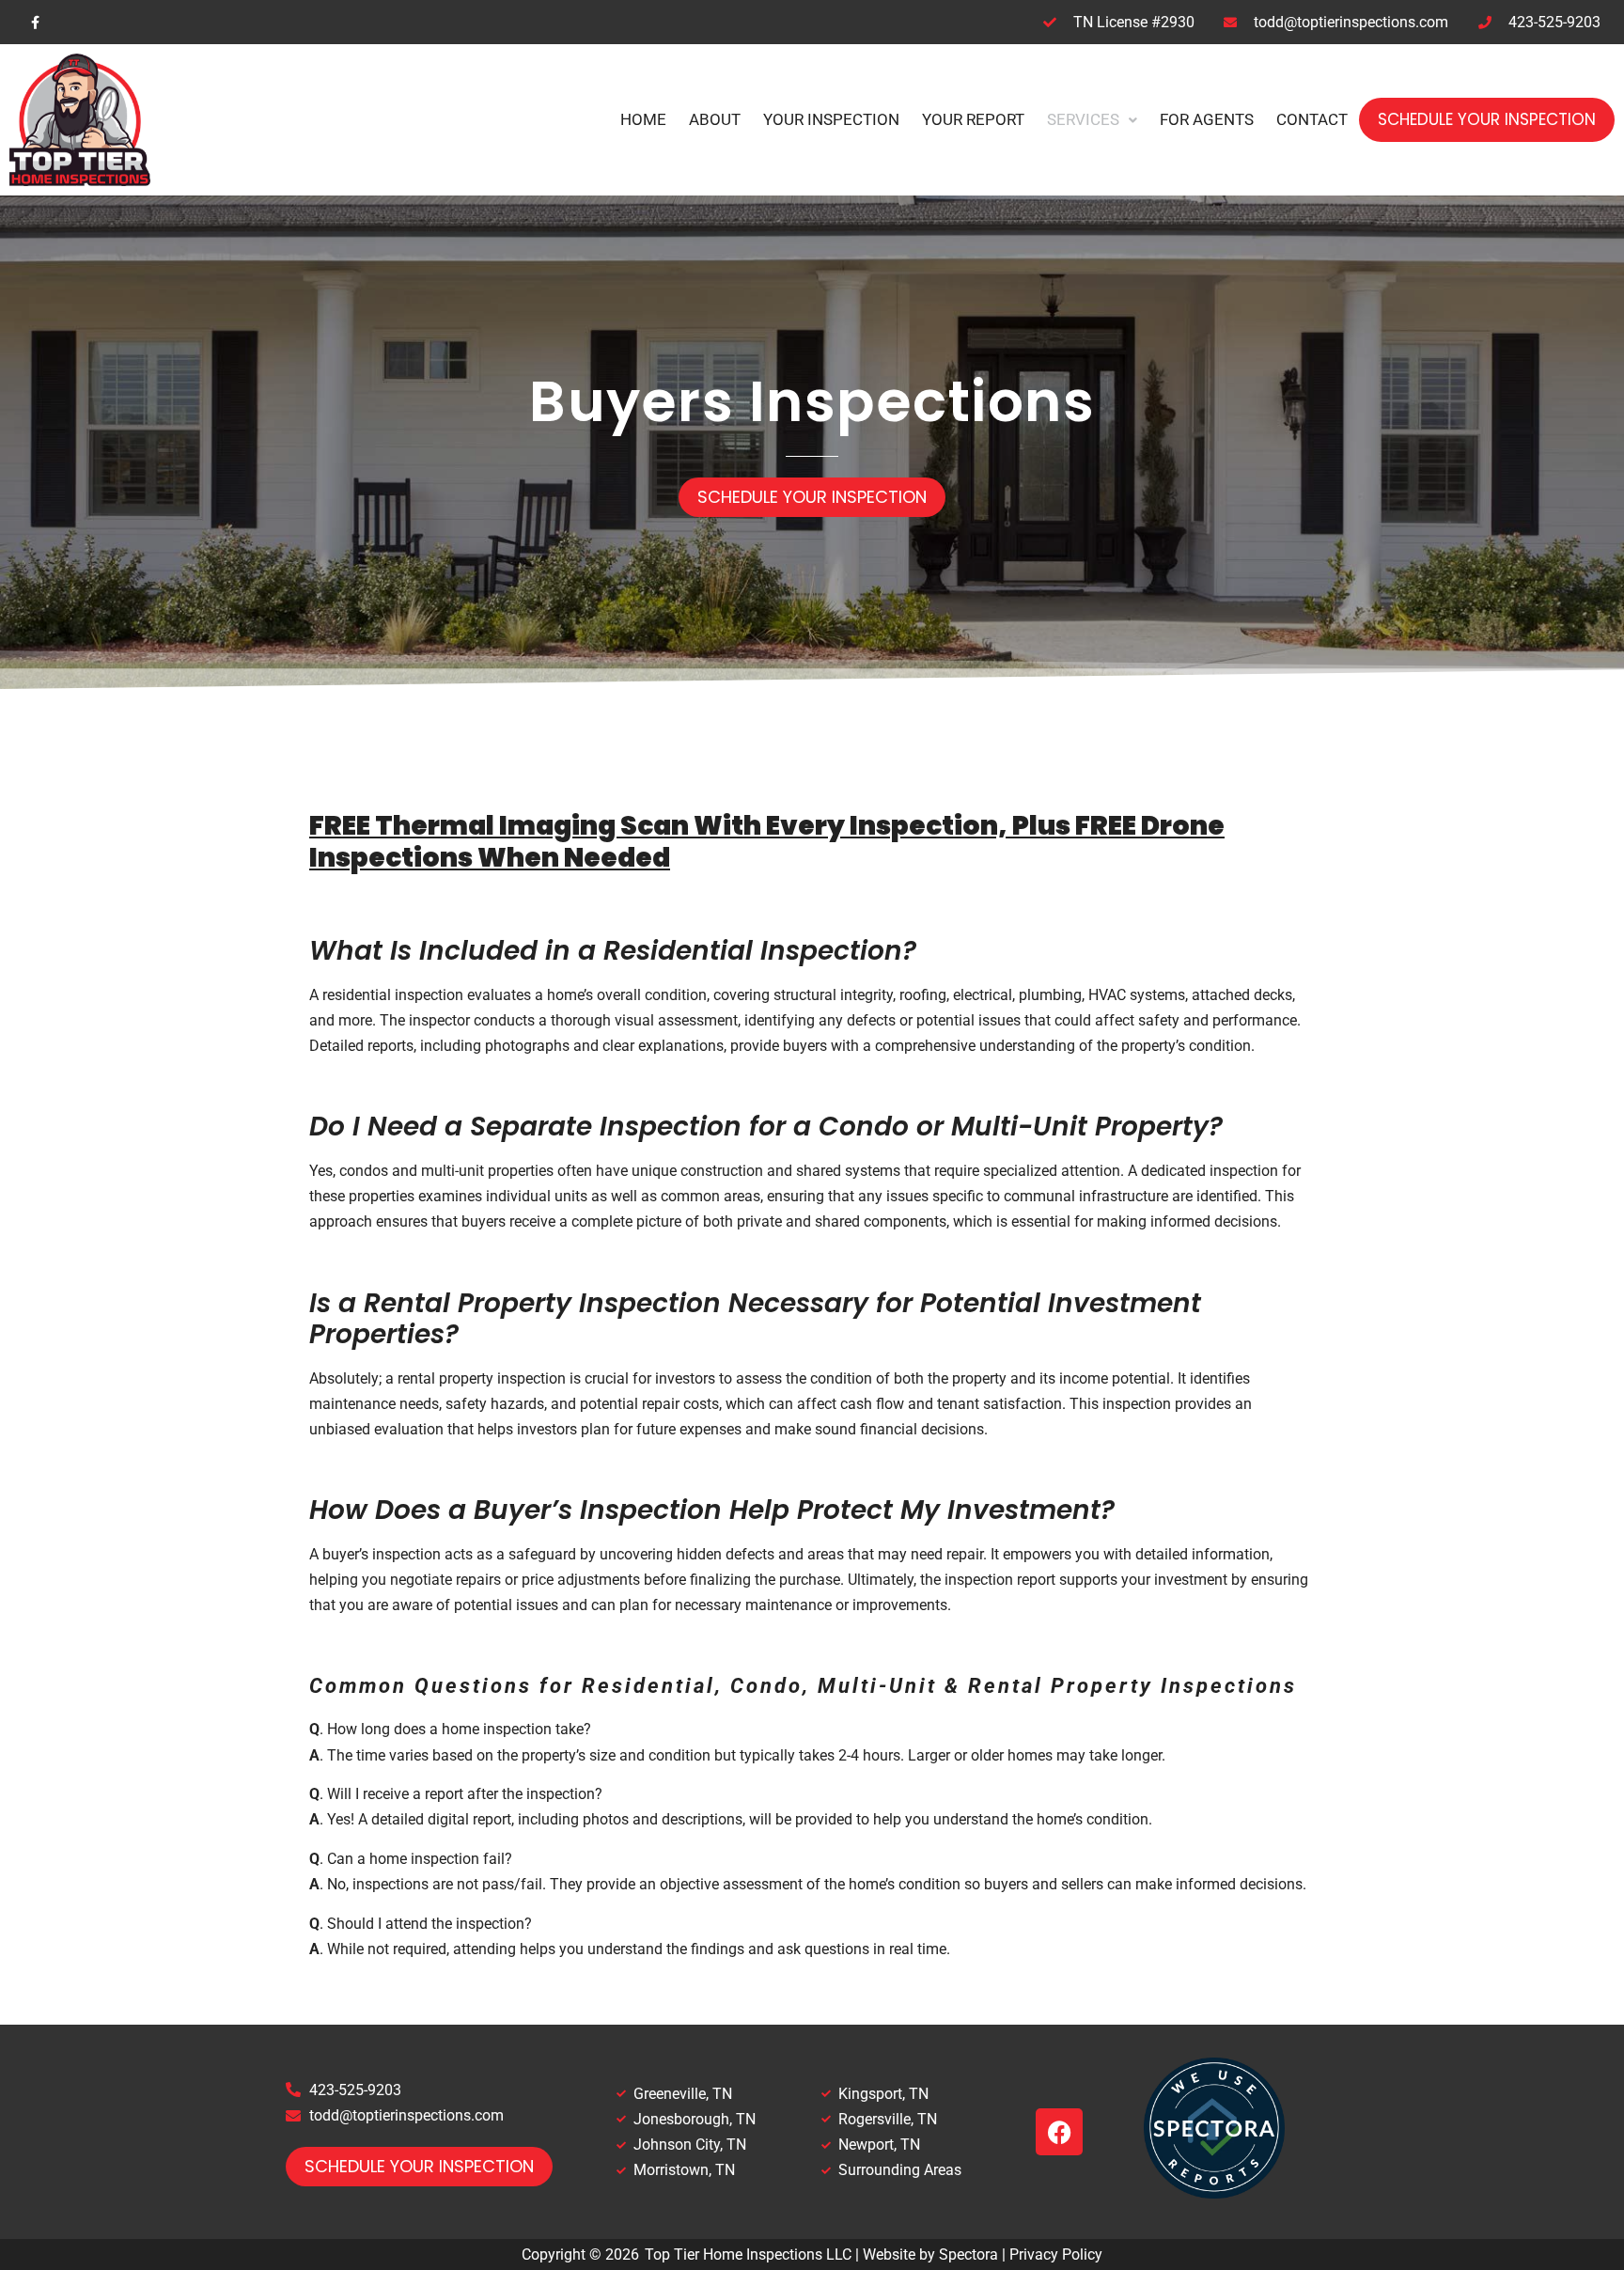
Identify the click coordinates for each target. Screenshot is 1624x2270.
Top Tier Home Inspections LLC (748, 2254)
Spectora (968, 2254)
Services (1083, 119)
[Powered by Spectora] (1214, 2193)
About (715, 119)
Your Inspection (831, 119)
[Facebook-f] (35, 22)
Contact (1312, 119)
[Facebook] (1059, 2132)
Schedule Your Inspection (1487, 119)
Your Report (973, 119)
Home (643, 119)
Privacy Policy (1056, 2254)
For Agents (1207, 119)
